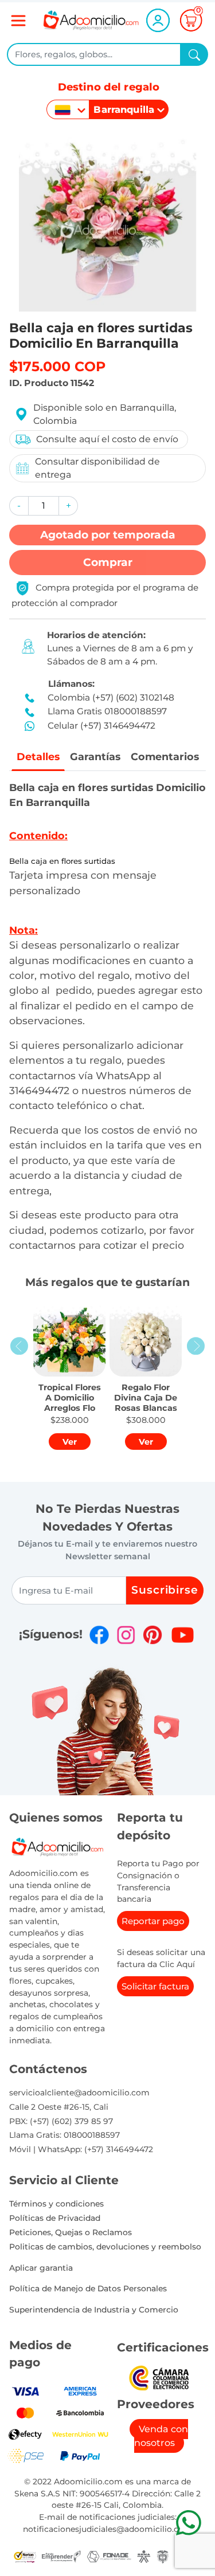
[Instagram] (126, 1635)
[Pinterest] (153, 1635)
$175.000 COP (57, 366)
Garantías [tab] (95, 756)
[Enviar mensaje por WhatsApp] (188, 2522)
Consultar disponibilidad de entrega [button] (97, 468)
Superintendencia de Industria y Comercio (94, 2310)
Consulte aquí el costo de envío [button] (107, 439)
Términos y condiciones (56, 2204)
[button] (19, 506)
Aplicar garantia (41, 2268)
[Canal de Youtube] (183, 1635)
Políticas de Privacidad (55, 2218)
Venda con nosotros (161, 2436)
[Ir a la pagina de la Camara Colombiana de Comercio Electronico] (159, 2378)
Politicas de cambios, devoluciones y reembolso (105, 2247)
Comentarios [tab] (165, 756)
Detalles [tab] (38, 756)
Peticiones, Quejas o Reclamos (71, 2232)
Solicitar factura (155, 1986)
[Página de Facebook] (99, 1635)
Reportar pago (153, 1921)
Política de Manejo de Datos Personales (88, 2288)
